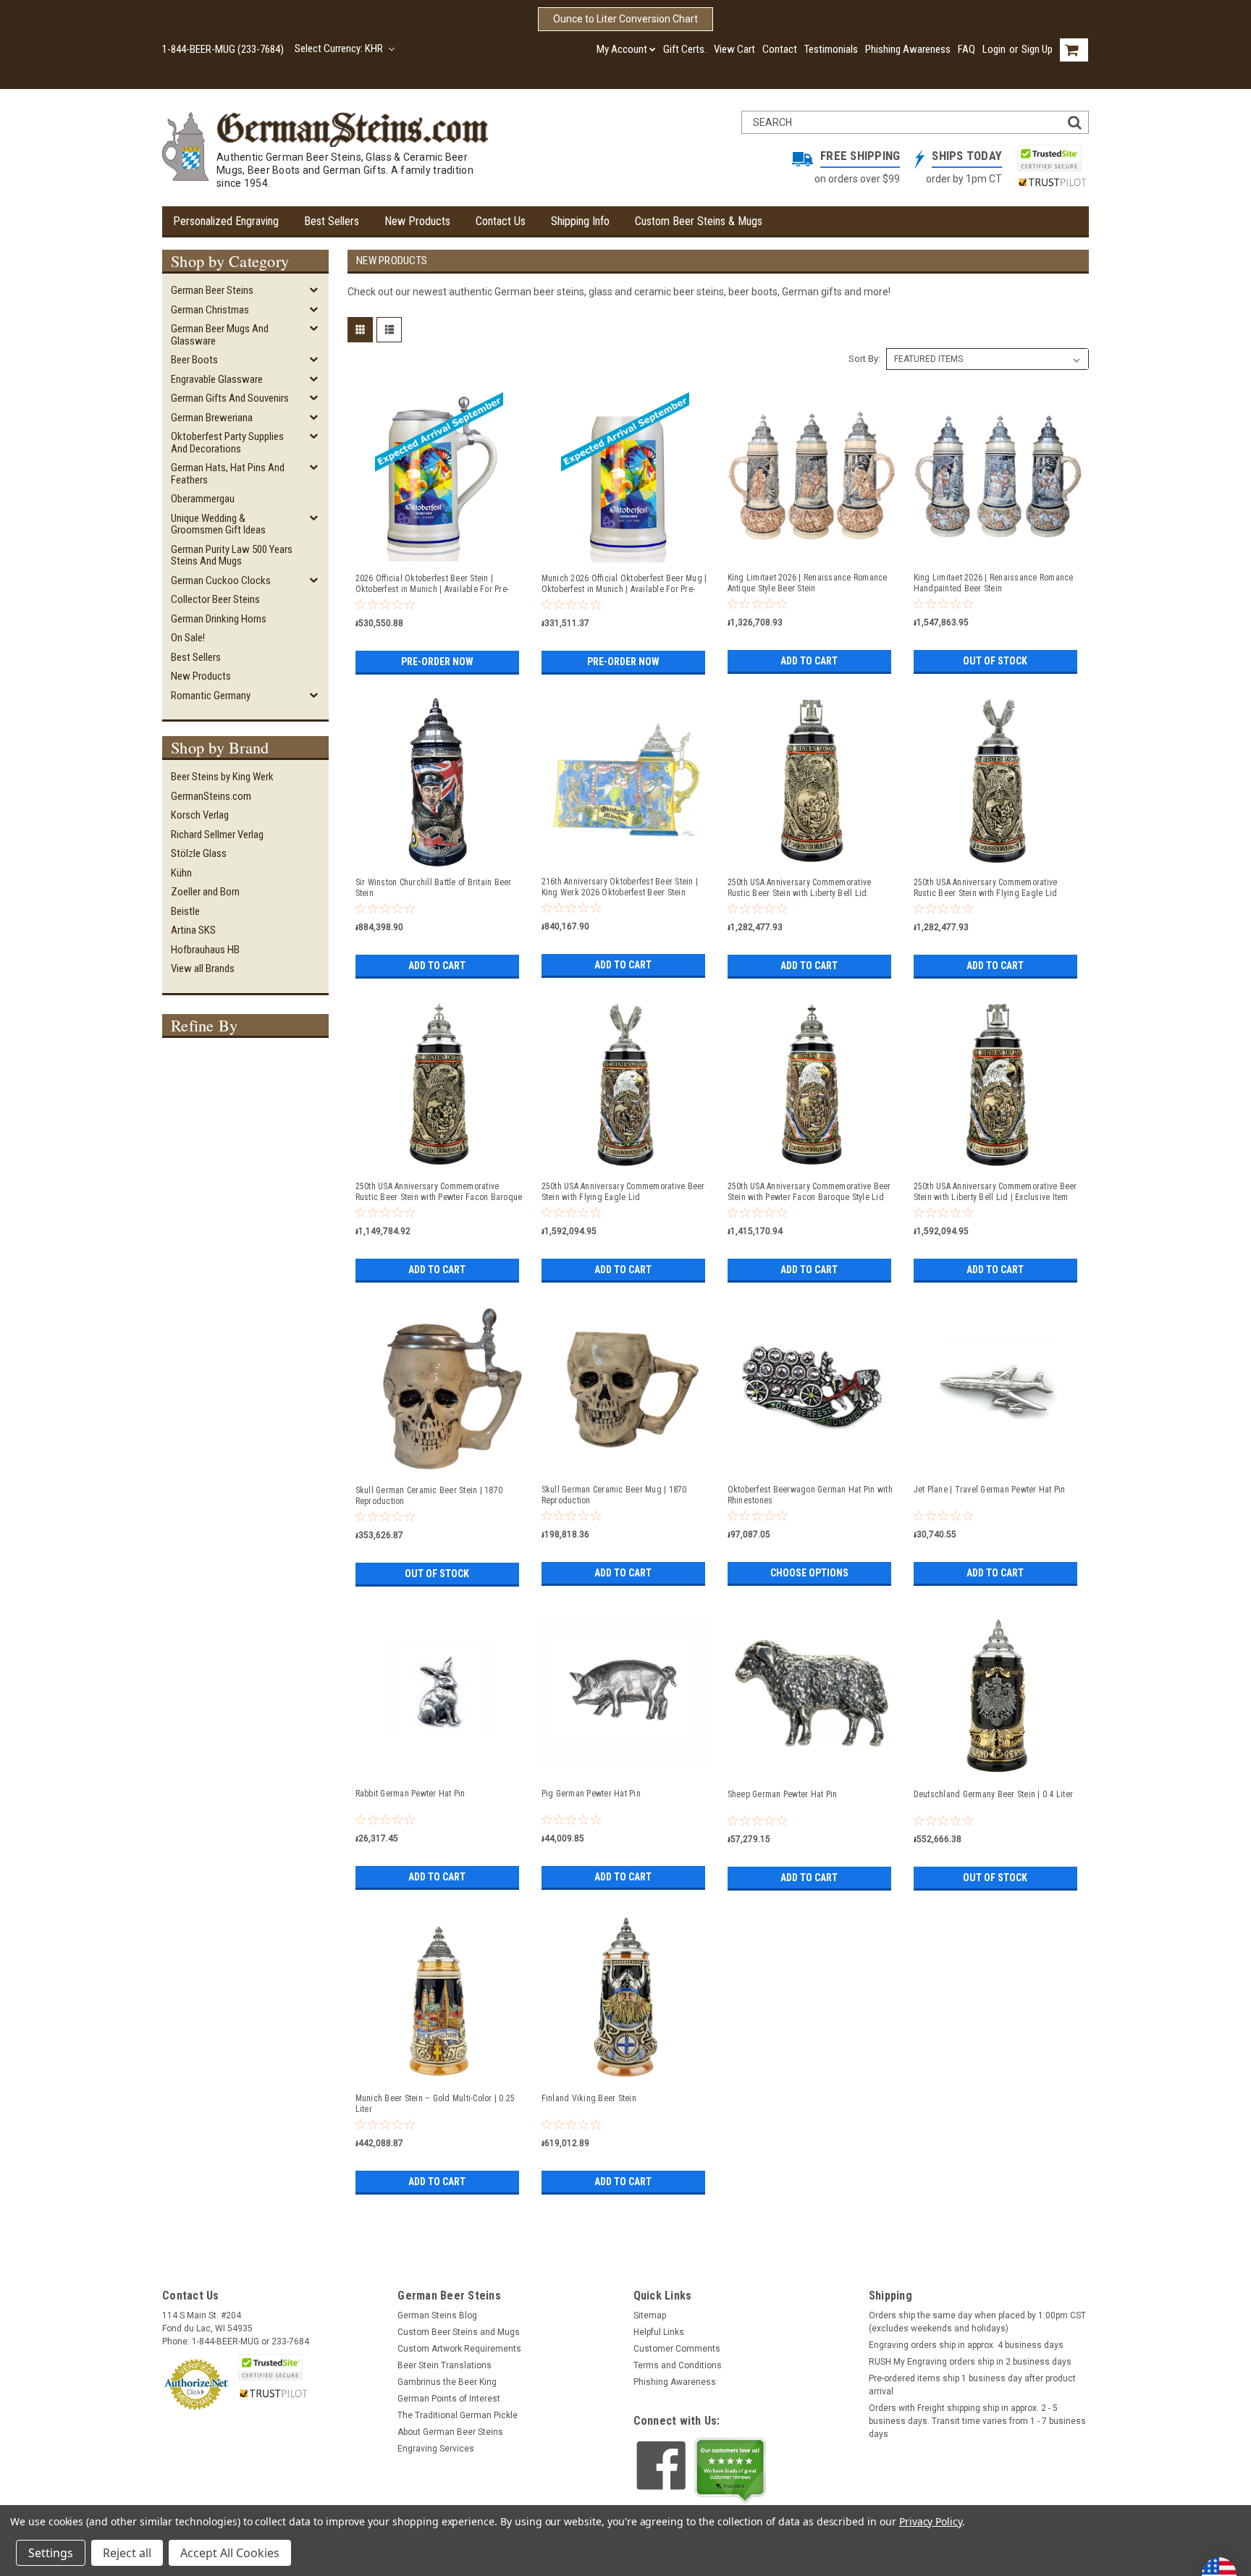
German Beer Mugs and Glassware (220, 335)
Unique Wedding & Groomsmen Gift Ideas (218, 524)
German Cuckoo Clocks (221, 580)
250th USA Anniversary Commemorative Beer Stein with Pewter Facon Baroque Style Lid (809, 1192)
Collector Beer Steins (215, 599)
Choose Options (809, 1573)
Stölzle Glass (199, 853)
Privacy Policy (931, 2521)
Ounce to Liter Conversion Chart (625, 19)
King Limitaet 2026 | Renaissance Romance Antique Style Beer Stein (808, 583)
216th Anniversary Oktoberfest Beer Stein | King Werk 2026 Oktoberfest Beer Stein (620, 887)
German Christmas (210, 310)
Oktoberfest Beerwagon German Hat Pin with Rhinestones (810, 1495)
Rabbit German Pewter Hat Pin (410, 1794)
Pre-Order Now (437, 662)
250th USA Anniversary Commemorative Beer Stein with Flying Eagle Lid (623, 1192)
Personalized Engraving (226, 221)
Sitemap (650, 2315)
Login (994, 49)
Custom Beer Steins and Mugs (459, 2332)
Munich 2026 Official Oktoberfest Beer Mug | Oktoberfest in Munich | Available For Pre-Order (624, 584)
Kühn (181, 873)
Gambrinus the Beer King (447, 2382)
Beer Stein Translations (445, 2365)
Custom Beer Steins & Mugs (699, 221)
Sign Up (1037, 49)
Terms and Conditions (678, 2365)
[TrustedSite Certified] (1049, 158)
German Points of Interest (449, 2399)
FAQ (966, 49)
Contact (780, 49)
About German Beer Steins (450, 2432)
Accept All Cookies (230, 2553)
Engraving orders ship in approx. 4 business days (966, 2345)
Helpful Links (659, 2332)
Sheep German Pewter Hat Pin (783, 1794)
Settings (51, 2553)
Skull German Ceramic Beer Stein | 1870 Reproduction (429, 1496)
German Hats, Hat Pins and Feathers (228, 474)
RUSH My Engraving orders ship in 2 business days (970, 2362)
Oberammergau (203, 499)
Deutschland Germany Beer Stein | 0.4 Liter (994, 1794)
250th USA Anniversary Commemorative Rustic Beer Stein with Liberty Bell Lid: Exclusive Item (800, 888)
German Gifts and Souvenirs (230, 398)
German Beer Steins (212, 290)
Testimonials (831, 49)
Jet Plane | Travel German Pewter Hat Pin (990, 1490)
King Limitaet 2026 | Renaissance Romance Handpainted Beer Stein (994, 583)
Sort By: (864, 359)
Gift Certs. (685, 49)
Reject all (127, 2553)
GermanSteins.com (211, 796)
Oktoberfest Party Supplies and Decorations (227, 443)
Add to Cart (809, 661)
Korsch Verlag (200, 815)
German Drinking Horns (219, 619)
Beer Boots (194, 360)
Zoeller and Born (205, 892)
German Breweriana (212, 418)
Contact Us (501, 221)
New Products (417, 221)
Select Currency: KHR (340, 48)
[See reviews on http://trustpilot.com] (730, 2470)
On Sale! (188, 638)
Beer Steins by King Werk (222, 777)
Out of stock (995, 661)
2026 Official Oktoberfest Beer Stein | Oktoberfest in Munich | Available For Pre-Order (433, 584)
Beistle (185, 911)
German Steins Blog (437, 2315)
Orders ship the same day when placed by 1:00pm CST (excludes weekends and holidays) (977, 2322)
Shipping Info (580, 221)
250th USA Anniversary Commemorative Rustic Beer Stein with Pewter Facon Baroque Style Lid (439, 1192)
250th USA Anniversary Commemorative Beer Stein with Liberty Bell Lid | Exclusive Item (995, 1192)
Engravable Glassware (217, 379)
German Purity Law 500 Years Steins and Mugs (232, 556)
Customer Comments (677, 2349)
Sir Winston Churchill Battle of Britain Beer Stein (434, 888)
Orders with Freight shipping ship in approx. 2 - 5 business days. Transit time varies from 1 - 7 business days (977, 2421)
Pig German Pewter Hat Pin (591, 1794)
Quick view (439, 555)
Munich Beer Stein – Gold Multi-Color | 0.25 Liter (435, 2104)
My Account (622, 49)
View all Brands (203, 968)
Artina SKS (193, 930)
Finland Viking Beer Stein (589, 2098)
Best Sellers (332, 221)
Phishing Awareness (908, 49)
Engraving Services (436, 2449)
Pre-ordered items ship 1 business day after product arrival (972, 2385)
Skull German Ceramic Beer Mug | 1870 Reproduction (614, 1495)
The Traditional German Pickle (458, 2415)
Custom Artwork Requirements (459, 2349)
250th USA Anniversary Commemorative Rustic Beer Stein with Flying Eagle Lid (986, 888)
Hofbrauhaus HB (205, 950)
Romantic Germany (211, 696)
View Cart (734, 49)
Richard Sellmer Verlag (217, 835)
